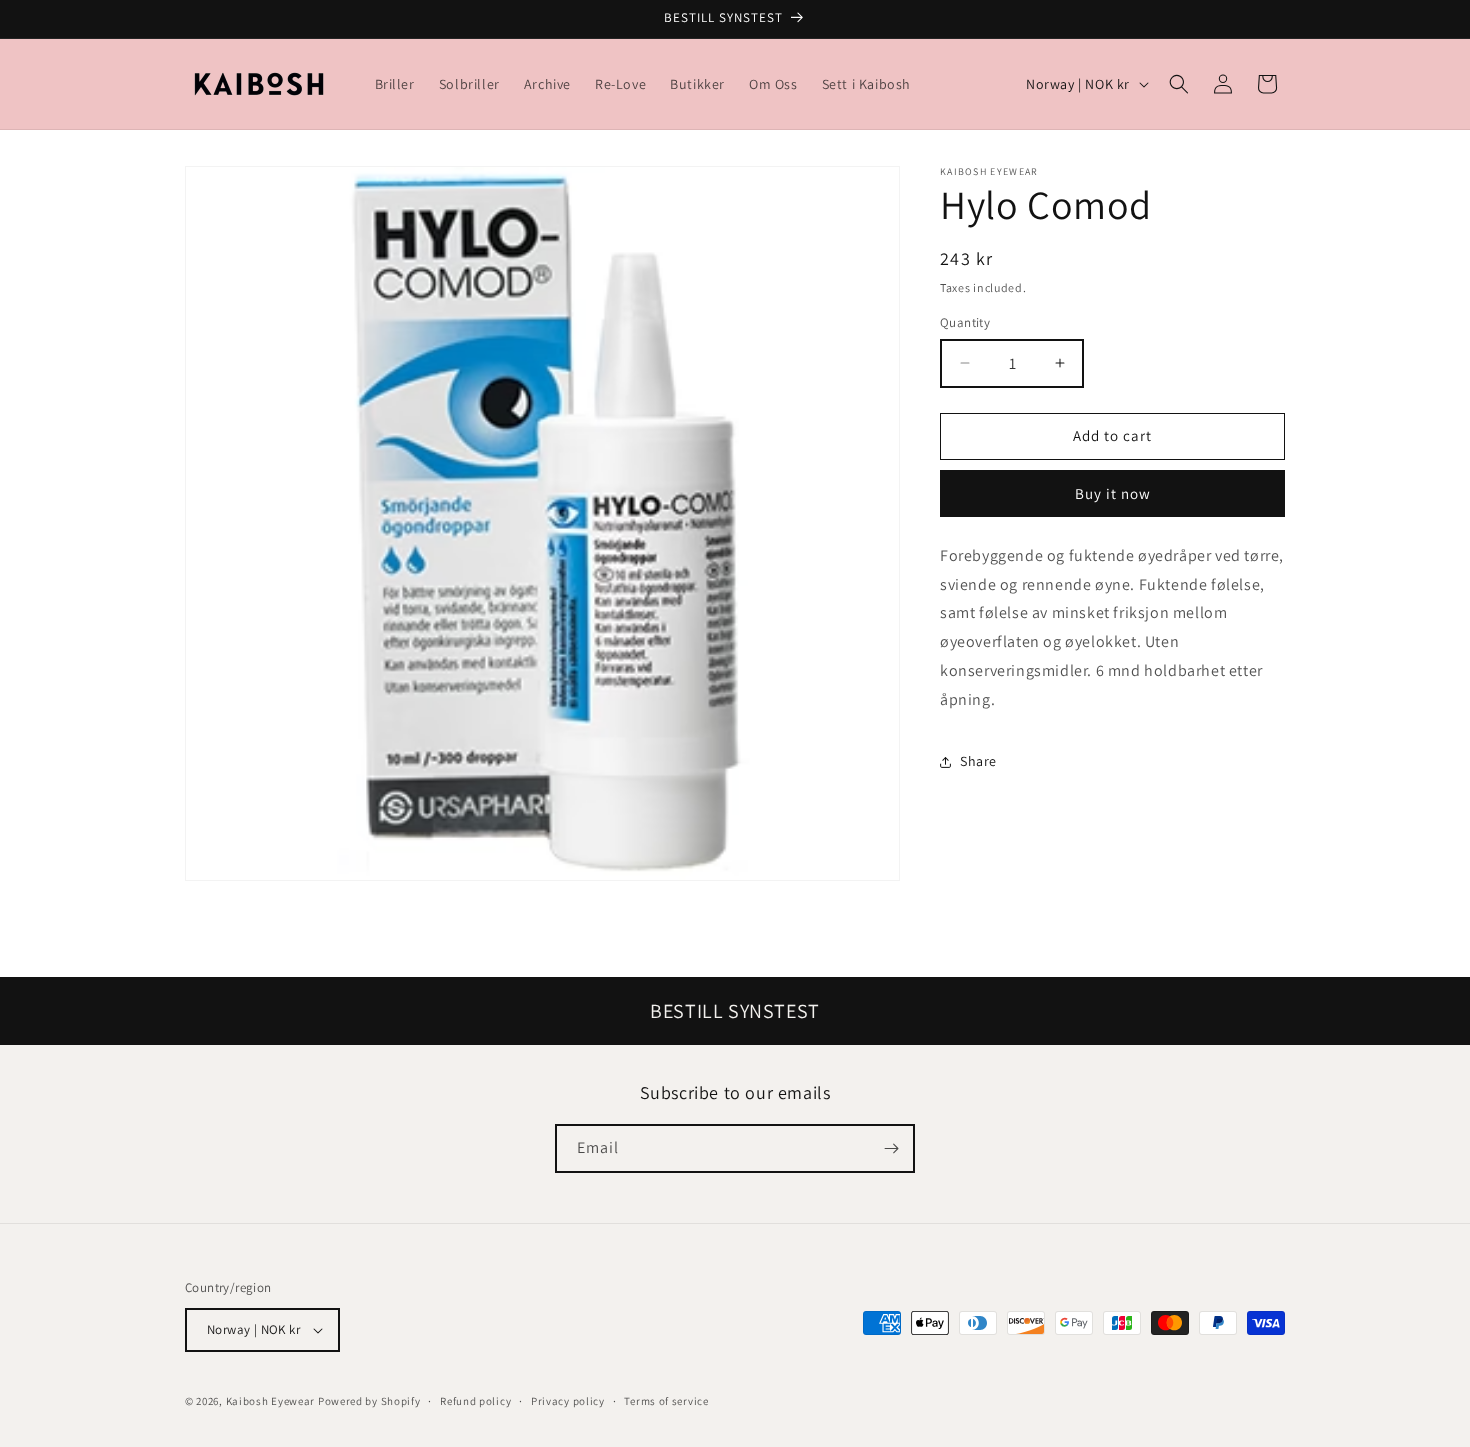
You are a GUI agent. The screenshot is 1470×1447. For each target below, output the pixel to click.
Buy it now (1113, 493)
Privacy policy (568, 1401)
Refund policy (475, 1401)
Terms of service (666, 1401)
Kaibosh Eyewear (271, 1401)
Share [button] (978, 761)
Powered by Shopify (369, 1401)
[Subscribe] (891, 1148)
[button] (1179, 84)
